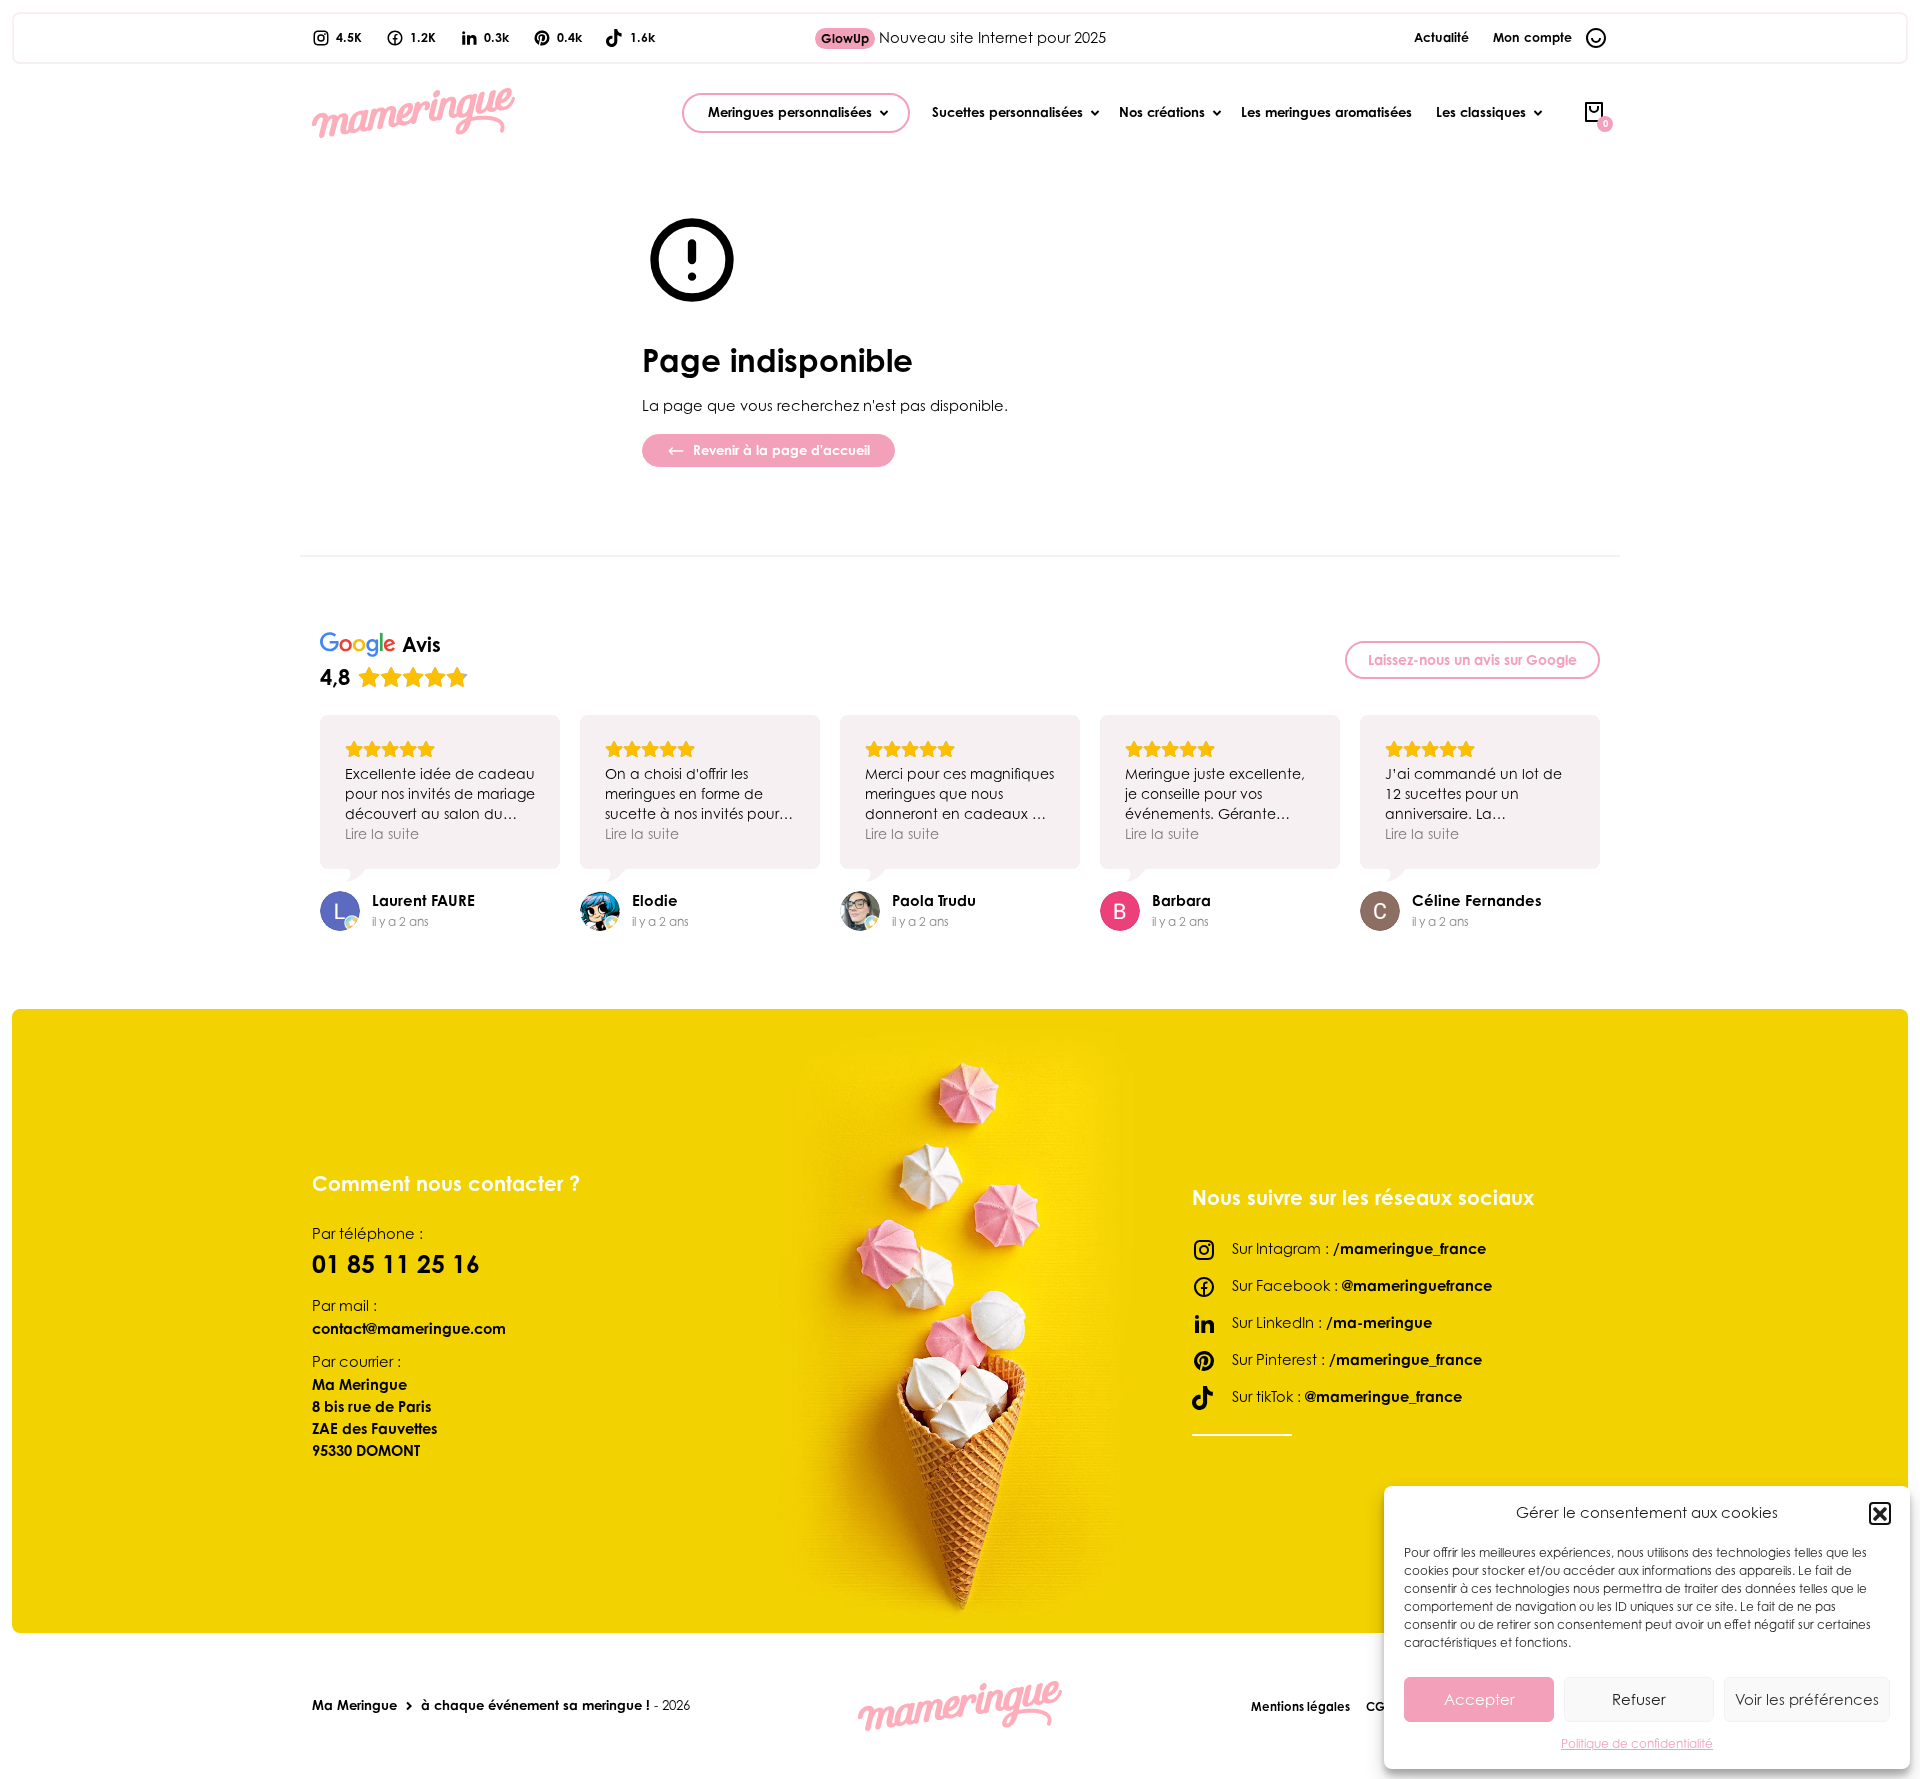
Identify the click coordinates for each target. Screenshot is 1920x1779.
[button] (1880, 1513)
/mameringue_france (1409, 1248)
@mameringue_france (1383, 1396)
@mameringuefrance (1417, 1285)
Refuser (1639, 1699)
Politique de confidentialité (1637, 1743)
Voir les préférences (1807, 1699)
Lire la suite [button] (382, 833)
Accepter (1479, 1699)
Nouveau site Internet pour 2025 (963, 37)
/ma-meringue (1379, 1322)
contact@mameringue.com (409, 1328)
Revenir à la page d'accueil (779, 450)
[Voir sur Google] (340, 911)
